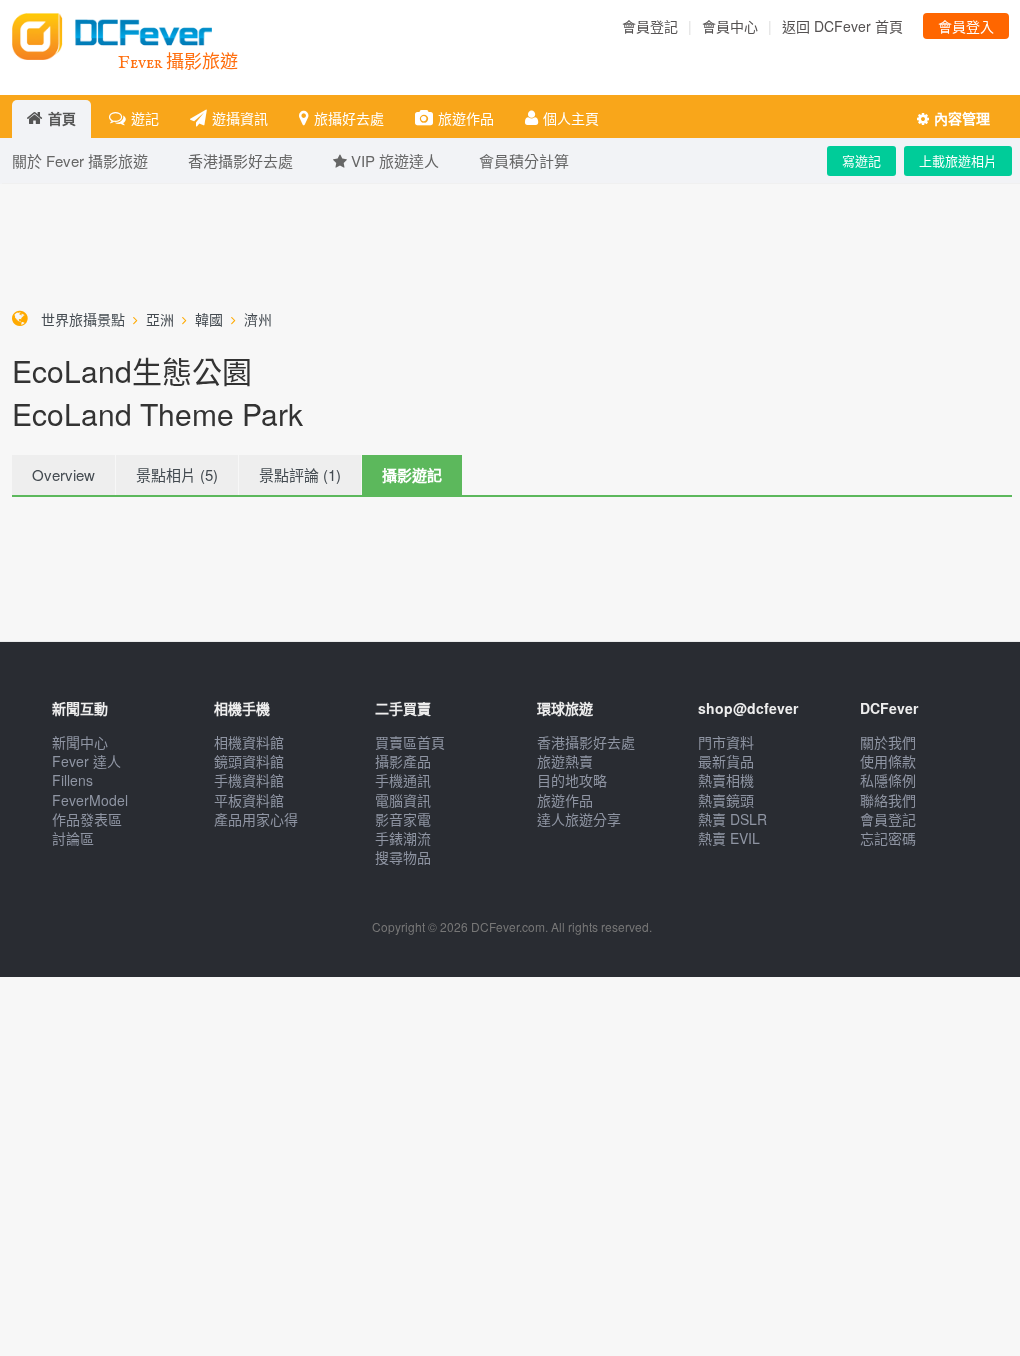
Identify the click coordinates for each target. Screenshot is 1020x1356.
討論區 (73, 838)
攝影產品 (403, 761)
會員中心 (730, 26)
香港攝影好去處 (586, 742)
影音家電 (403, 819)
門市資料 (726, 742)
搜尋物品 (403, 857)
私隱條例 (888, 780)
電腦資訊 (403, 800)
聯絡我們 (888, 800)
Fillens (72, 780)
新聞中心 (80, 742)
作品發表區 (87, 819)
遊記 (145, 118)
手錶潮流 (403, 838)
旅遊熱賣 (565, 761)
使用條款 (888, 761)
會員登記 (650, 26)
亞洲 (160, 319)
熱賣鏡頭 (726, 800)
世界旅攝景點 (83, 319)
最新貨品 (726, 761)
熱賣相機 (726, 780)
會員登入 (966, 26)
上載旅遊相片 (958, 160)
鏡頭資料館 (249, 761)
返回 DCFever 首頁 (842, 26)
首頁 (62, 118)
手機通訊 (403, 780)
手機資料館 (249, 780)
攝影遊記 (412, 475)
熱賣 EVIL (729, 838)
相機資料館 (249, 742)
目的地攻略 (572, 780)
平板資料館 (249, 800)
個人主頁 (571, 118)
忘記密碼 (888, 838)
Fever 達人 (86, 761)
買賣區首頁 (410, 742)
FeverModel (90, 800)
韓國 (209, 319)
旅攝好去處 (349, 118)
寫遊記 (861, 160)
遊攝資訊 (240, 118)
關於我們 (888, 742)
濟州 (258, 319)
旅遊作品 (466, 118)
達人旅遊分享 (579, 819)
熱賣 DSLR (732, 819)
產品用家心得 (256, 819)
